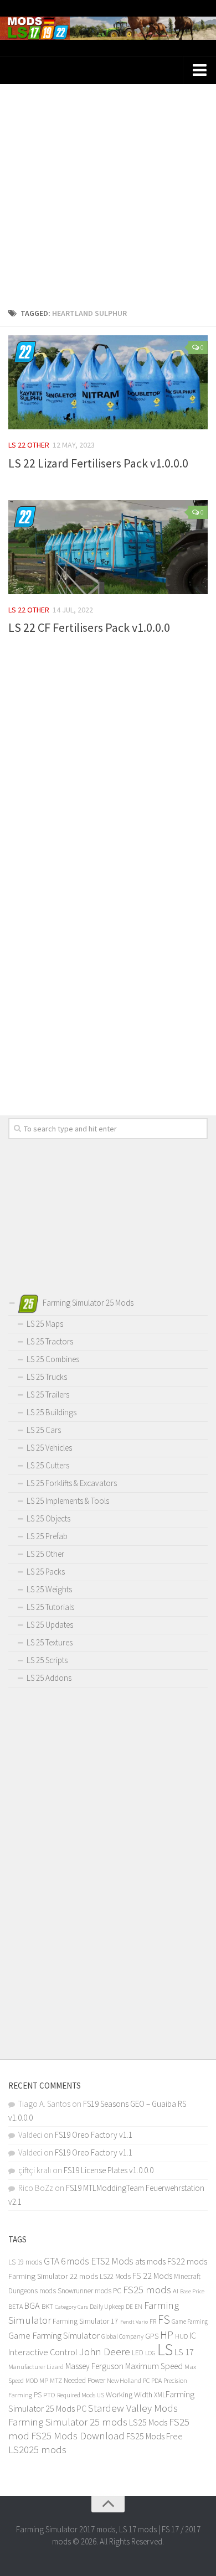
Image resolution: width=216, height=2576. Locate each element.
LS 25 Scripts (47, 1660)
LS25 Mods (148, 2422)
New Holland (124, 2380)
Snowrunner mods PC (89, 2291)
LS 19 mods (25, 2262)
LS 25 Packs (46, 1572)
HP (167, 2334)
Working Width (129, 2395)
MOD (32, 2381)
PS (38, 2395)
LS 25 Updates (50, 1625)
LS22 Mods (115, 2276)
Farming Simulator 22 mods (53, 2276)
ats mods (150, 2261)
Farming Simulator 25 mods (68, 2422)
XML (160, 2395)
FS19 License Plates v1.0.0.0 (109, 2170)
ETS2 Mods (112, 2261)
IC (193, 2336)
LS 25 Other (45, 1554)
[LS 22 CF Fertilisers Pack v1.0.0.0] (108, 547)
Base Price (192, 2291)
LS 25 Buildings (52, 1412)
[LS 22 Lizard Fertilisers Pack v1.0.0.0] (108, 382)
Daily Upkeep (107, 2306)
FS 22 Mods (152, 2276)
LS (165, 2349)
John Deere (105, 2351)
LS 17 (184, 2352)
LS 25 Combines (53, 1359)
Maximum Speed (154, 2366)
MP (44, 2380)
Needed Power (84, 2380)
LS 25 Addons (49, 1678)
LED (138, 2353)
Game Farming (190, 2321)
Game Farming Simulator (54, 2335)
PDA (156, 2380)
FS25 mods (147, 2290)
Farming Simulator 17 (86, 2321)
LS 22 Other (29, 445)
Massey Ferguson (94, 2366)
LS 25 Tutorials (50, 1607)
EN (138, 2307)
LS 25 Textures (50, 1642)
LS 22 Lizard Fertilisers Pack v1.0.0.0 (98, 463)
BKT (47, 2306)
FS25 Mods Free (155, 2436)
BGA (32, 2305)
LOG (150, 2353)
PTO (49, 2395)
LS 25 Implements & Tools (68, 1501)
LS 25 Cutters (48, 1465)
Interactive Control (43, 2352)
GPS (152, 2336)
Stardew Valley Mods (133, 2408)
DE (129, 2307)
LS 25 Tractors (50, 1341)
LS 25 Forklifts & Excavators (72, 1483)
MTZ (56, 2380)
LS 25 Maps (45, 1324)
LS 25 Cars (44, 1430)
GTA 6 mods (66, 2261)
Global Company (122, 2336)
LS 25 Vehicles (49, 1448)
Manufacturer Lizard (36, 2367)
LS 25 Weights (49, 1589)
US (101, 2395)
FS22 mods (187, 2261)
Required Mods (76, 2395)
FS (164, 2320)
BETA (16, 2306)
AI (176, 2291)
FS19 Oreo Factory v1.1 (94, 2135)
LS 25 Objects (48, 1518)
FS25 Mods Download (78, 2436)
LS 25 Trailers (48, 1395)
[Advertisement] (108, 192)
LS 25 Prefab (47, 1536)
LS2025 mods (37, 2450)
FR (153, 2321)
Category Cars (71, 2307)
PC (146, 2380)
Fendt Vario (134, 2321)
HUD (181, 2336)
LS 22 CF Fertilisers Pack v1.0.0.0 (89, 627)
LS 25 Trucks (47, 1377)
